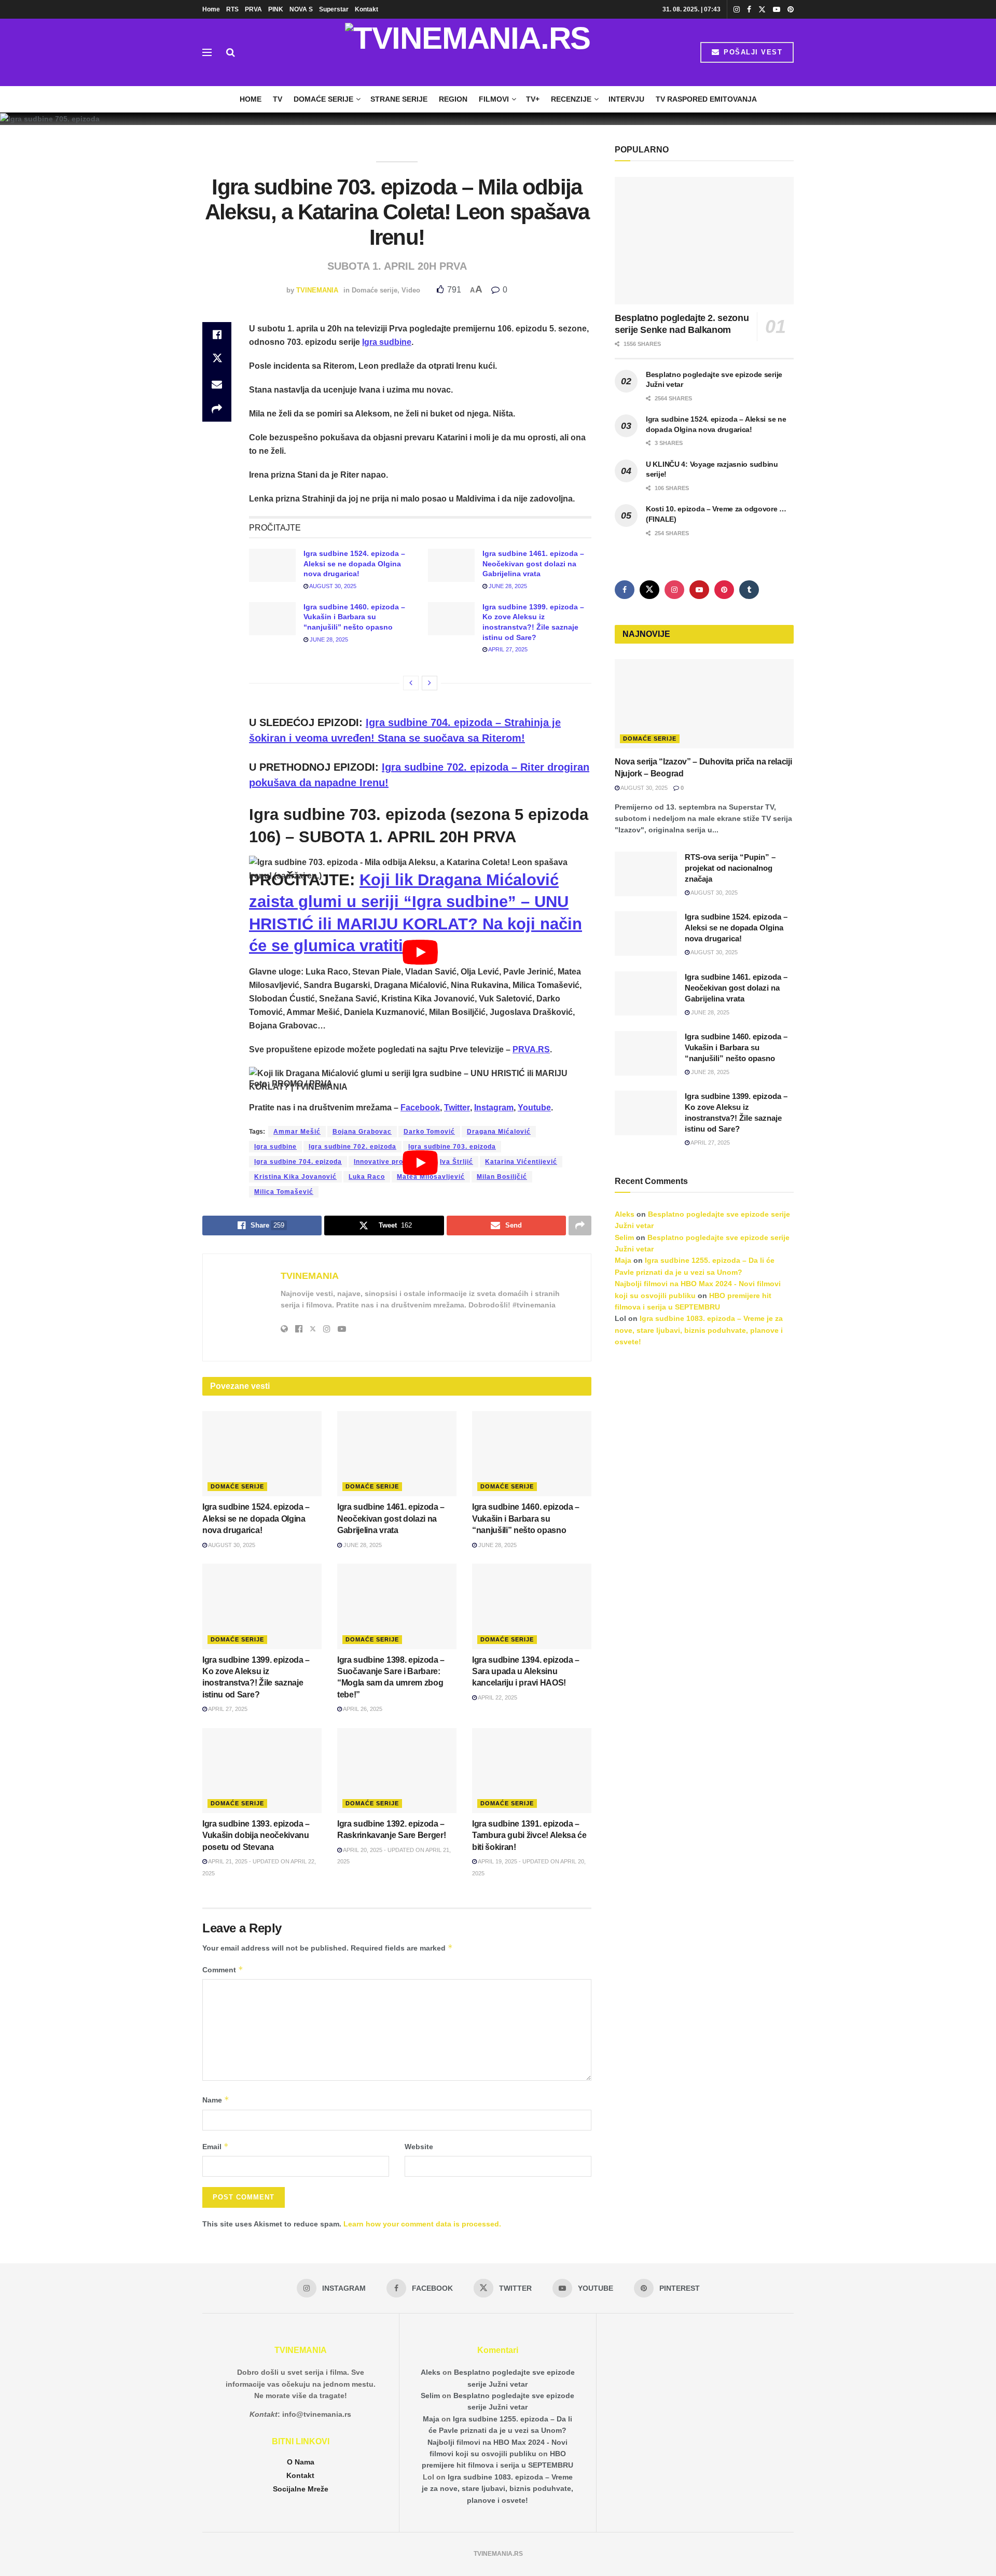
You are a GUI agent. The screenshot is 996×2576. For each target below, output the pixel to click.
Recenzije (571, 99)
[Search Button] (231, 52)
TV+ (533, 99)
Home (211, 9)
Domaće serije (323, 99)
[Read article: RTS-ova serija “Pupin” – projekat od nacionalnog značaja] (646, 874)
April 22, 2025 (497, 1697)
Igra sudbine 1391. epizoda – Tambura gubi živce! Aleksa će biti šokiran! (529, 1835)
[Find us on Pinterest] (791, 10)
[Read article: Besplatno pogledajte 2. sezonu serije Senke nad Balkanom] (704, 241)
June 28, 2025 (507, 586)
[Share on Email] (217, 384)
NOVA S (301, 9)
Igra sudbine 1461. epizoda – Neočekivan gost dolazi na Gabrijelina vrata (533, 563)
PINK (276, 9)
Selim (624, 1237)
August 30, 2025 (332, 586)
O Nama (301, 2462)
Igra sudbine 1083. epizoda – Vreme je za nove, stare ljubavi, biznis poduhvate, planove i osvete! (699, 1330)
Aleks (625, 1214)
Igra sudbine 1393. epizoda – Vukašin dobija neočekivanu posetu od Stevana (256, 1835)
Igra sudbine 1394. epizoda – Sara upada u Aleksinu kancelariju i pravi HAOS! (526, 1672)
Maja (623, 1260)
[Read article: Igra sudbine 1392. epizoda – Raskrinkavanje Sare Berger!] (397, 1771)
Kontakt (366, 9)
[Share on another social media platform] (217, 409)
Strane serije (399, 99)
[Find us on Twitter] (762, 10)
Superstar (334, 9)
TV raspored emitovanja (706, 99)
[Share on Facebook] (217, 335)
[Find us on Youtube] (777, 10)
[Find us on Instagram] (737, 10)
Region (453, 99)
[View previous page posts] (411, 683)
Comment (223, 1969)
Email (216, 2146)
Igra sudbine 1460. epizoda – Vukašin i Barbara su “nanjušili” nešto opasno (354, 617)
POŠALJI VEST (752, 52)
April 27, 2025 (507, 649)
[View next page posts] (430, 683)
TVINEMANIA (317, 290)
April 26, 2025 (362, 1709)
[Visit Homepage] (468, 52)
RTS (232, 9)
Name (216, 2100)
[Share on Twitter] (217, 359)
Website (419, 2147)
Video (411, 290)
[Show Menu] (207, 52)
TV (278, 99)
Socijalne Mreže (301, 2489)
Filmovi (494, 99)
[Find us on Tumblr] (749, 590)
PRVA (253, 9)
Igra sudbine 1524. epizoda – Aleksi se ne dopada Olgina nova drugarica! (354, 563)
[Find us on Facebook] (749, 10)
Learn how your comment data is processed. (422, 2224)
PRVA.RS (531, 1049)
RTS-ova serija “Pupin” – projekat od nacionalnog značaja (730, 868)
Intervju (626, 99)
